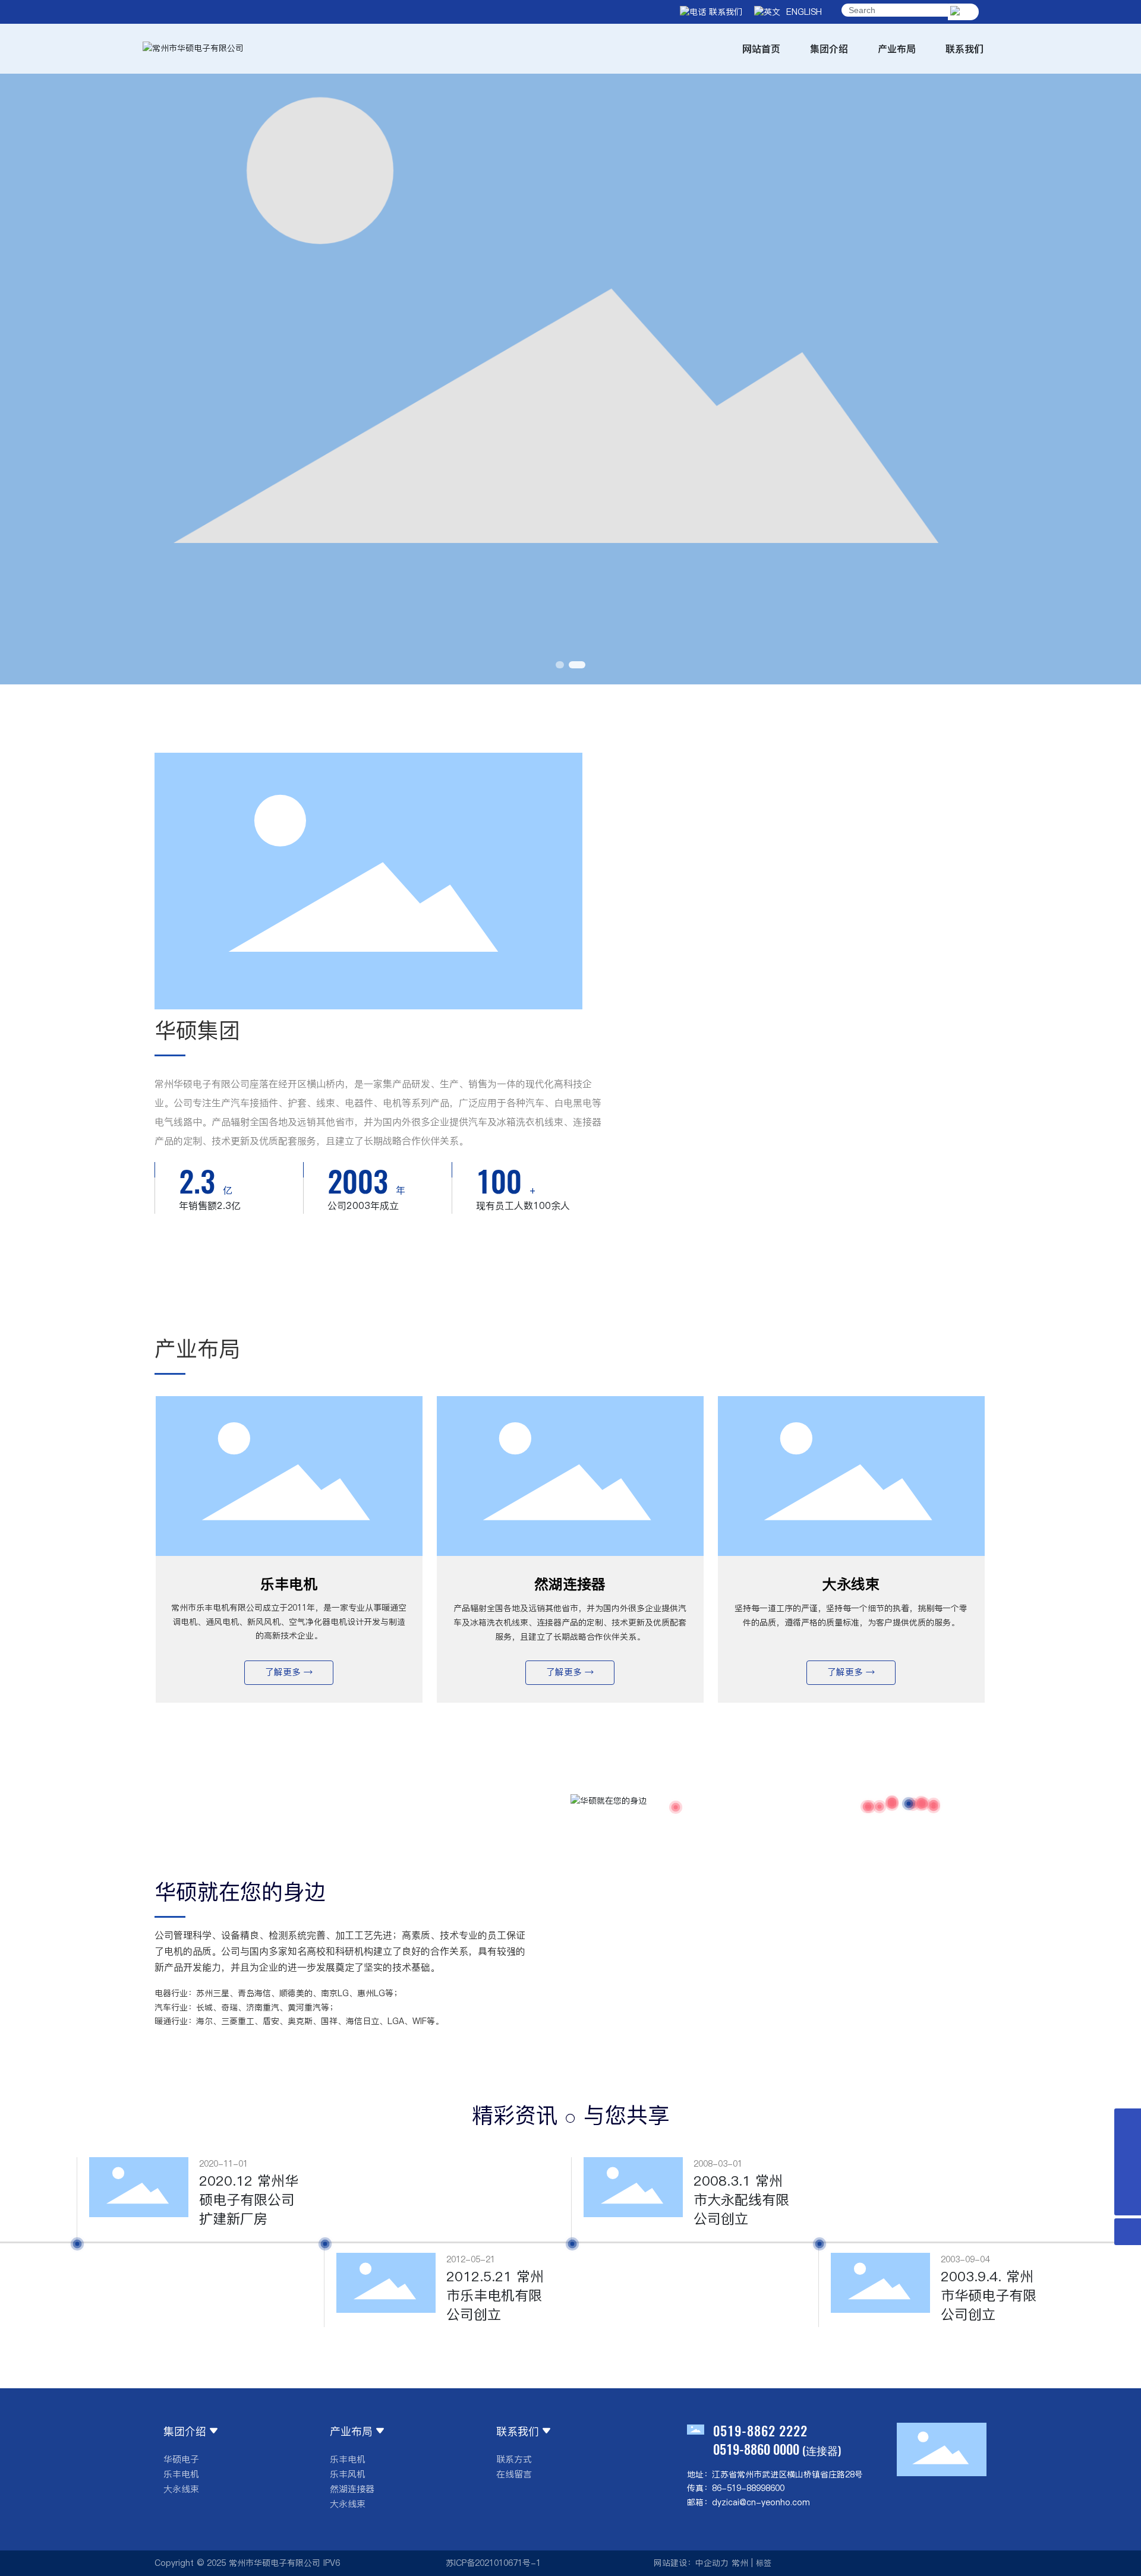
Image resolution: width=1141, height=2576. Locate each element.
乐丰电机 (289, 1584)
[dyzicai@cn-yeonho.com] (1128, 2149)
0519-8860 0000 (756, 2449)
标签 (764, 2563)
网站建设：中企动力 (691, 2563)
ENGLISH (801, 12)
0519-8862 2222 (760, 2430)
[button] (559, 665)
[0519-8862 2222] (1128, 2175)
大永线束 (851, 1584)
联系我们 (724, 12)
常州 (740, 2563)
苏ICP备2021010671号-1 (493, 2563)
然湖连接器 (570, 1584)
